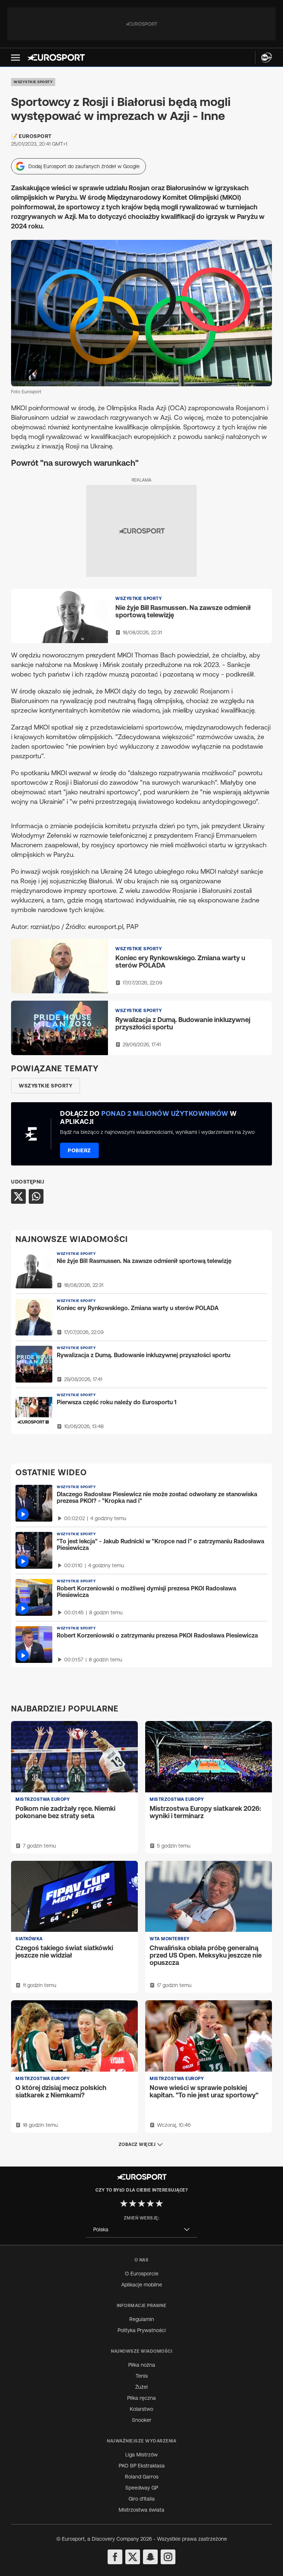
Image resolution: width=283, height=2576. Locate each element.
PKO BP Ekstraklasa (142, 2466)
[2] (133, 2203)
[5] (159, 2203)
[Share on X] (18, 1196)
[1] (124, 2203)
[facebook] (115, 2557)
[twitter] (133, 2557)
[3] (141, 2203)
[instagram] (168, 2557)
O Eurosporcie (142, 2274)
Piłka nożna (142, 2365)
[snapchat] (150, 2557)
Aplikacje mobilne (142, 2285)
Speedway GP (142, 2488)
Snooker (142, 2420)
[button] (15, 58)
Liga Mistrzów (141, 2455)
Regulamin (142, 2319)
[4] (150, 2203)
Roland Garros (142, 2477)
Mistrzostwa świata (141, 2510)
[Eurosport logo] (56, 57)
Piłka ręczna (141, 2398)
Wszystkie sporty (33, 82)
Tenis (142, 2376)
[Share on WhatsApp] (36, 1196)
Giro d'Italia (142, 2499)
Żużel (141, 2387)
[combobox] (141, 2230)
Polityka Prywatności (142, 2330)
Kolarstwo (141, 2409)
